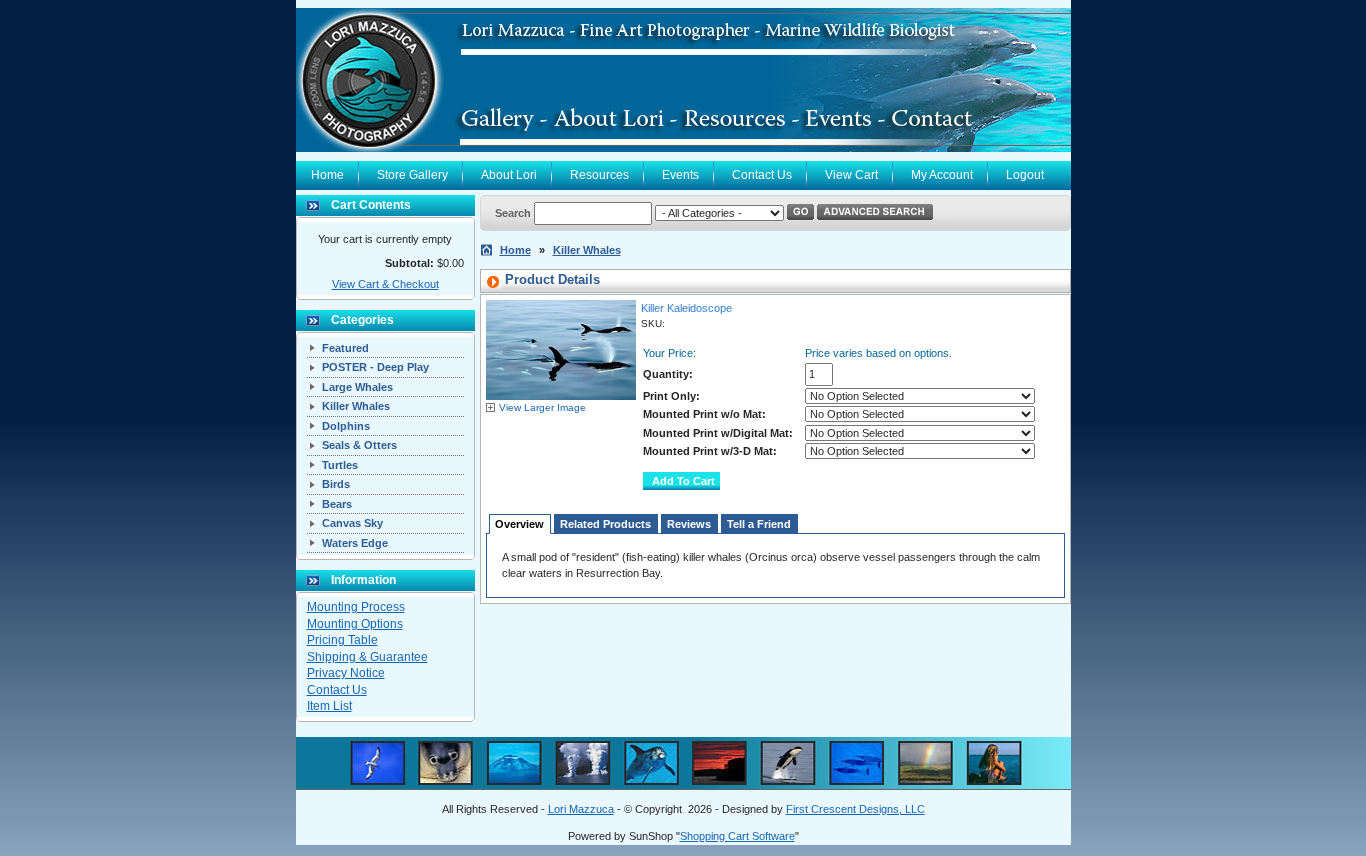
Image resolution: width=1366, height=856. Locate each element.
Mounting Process (356, 607)
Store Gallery (412, 175)
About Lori (509, 175)
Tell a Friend (759, 524)
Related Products (605, 524)
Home (327, 175)
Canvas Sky (352, 523)
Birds (336, 484)
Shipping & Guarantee (367, 657)
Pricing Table (342, 640)
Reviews (689, 524)
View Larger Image (542, 407)
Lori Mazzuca (581, 809)
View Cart (851, 175)
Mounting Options (355, 624)
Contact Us (762, 175)
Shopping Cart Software (737, 836)
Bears (337, 504)
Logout (1025, 175)
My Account (942, 175)
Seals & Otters (359, 445)
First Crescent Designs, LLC (855, 809)
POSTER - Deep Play (375, 367)
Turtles (340, 465)
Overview (519, 524)
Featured (345, 348)
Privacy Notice (346, 673)
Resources (599, 175)
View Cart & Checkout (385, 284)
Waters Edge (355, 543)
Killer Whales (356, 406)
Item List (329, 706)
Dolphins (346, 426)
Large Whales (357, 387)
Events (680, 175)
